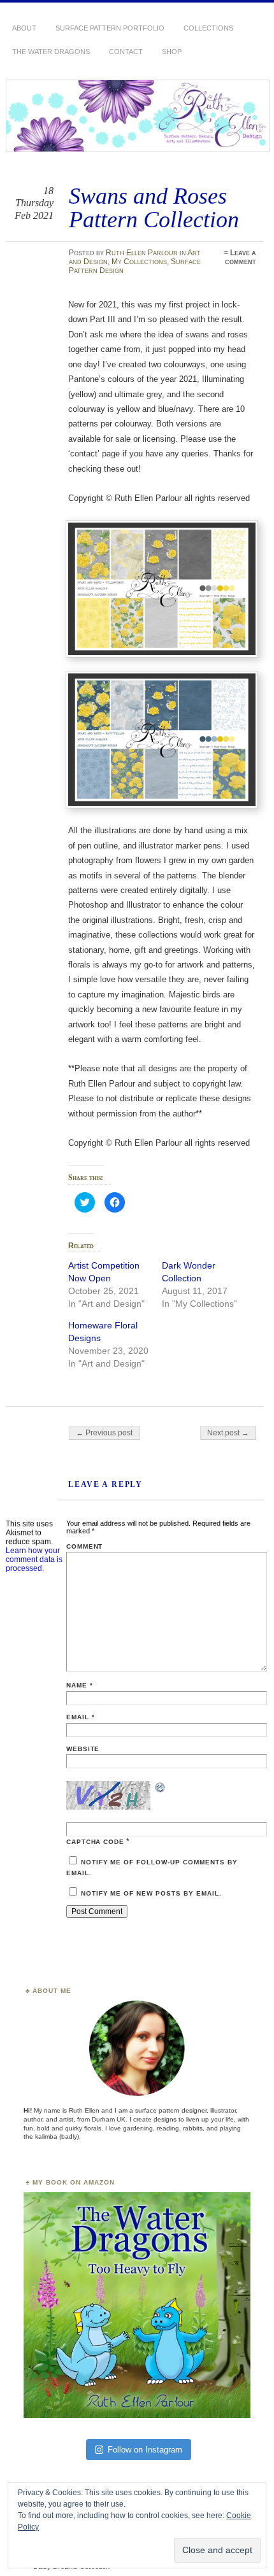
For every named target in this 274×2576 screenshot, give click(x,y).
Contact (126, 52)
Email (81, 1717)
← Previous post (104, 1433)
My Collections (139, 262)
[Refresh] (161, 1789)
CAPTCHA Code (96, 1842)
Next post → (228, 1433)
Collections (208, 28)
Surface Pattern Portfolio (110, 28)
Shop (172, 52)
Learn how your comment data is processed (34, 1559)
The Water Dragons (51, 52)
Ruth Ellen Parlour (142, 253)
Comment (85, 1546)
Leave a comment (241, 257)
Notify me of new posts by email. (151, 1893)
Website (83, 1749)
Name (80, 1685)
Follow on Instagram (145, 2450)
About (24, 28)
